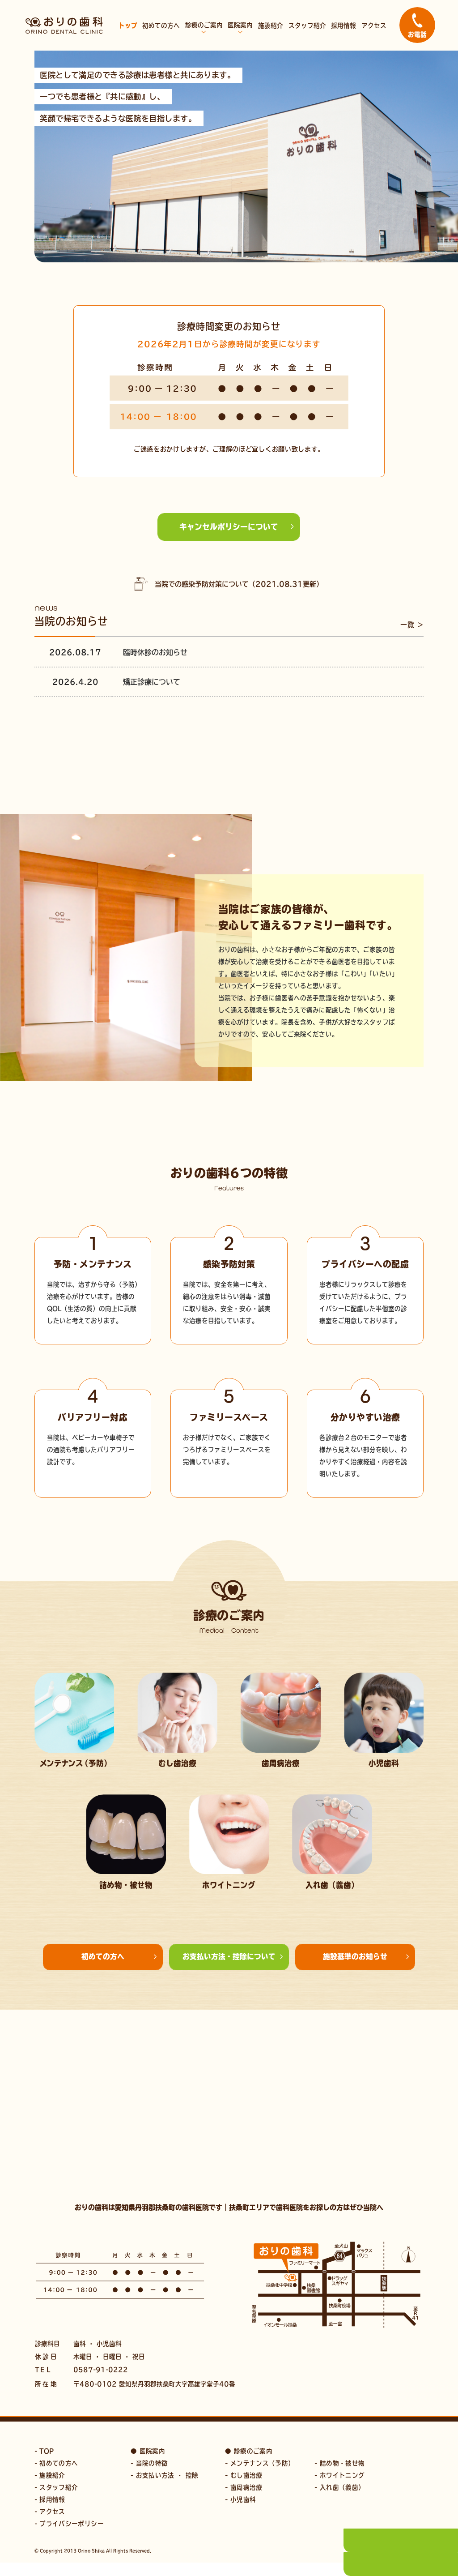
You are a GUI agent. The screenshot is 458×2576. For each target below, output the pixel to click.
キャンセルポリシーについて (229, 527)
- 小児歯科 (240, 2499)
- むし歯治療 (244, 2475)
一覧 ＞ (412, 625)
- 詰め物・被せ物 (339, 2463)
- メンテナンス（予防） (260, 2463)
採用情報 (343, 26)
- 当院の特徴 (149, 2463)
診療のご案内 (204, 25)
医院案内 (240, 25)
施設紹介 (271, 26)
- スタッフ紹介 (56, 2487)
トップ (128, 26)
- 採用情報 (50, 2499)
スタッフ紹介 (307, 26)
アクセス (374, 26)
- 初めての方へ (56, 2463)
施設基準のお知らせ (355, 1956)
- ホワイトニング (339, 2475)
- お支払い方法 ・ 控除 (164, 2475)
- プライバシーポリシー (69, 2524)
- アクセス (50, 2512)
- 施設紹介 (50, 2475)
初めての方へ (161, 26)
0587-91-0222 (101, 2370)
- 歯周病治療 (244, 2487)
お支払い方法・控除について (229, 1956)
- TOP (44, 2451)
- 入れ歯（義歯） (339, 2487)
